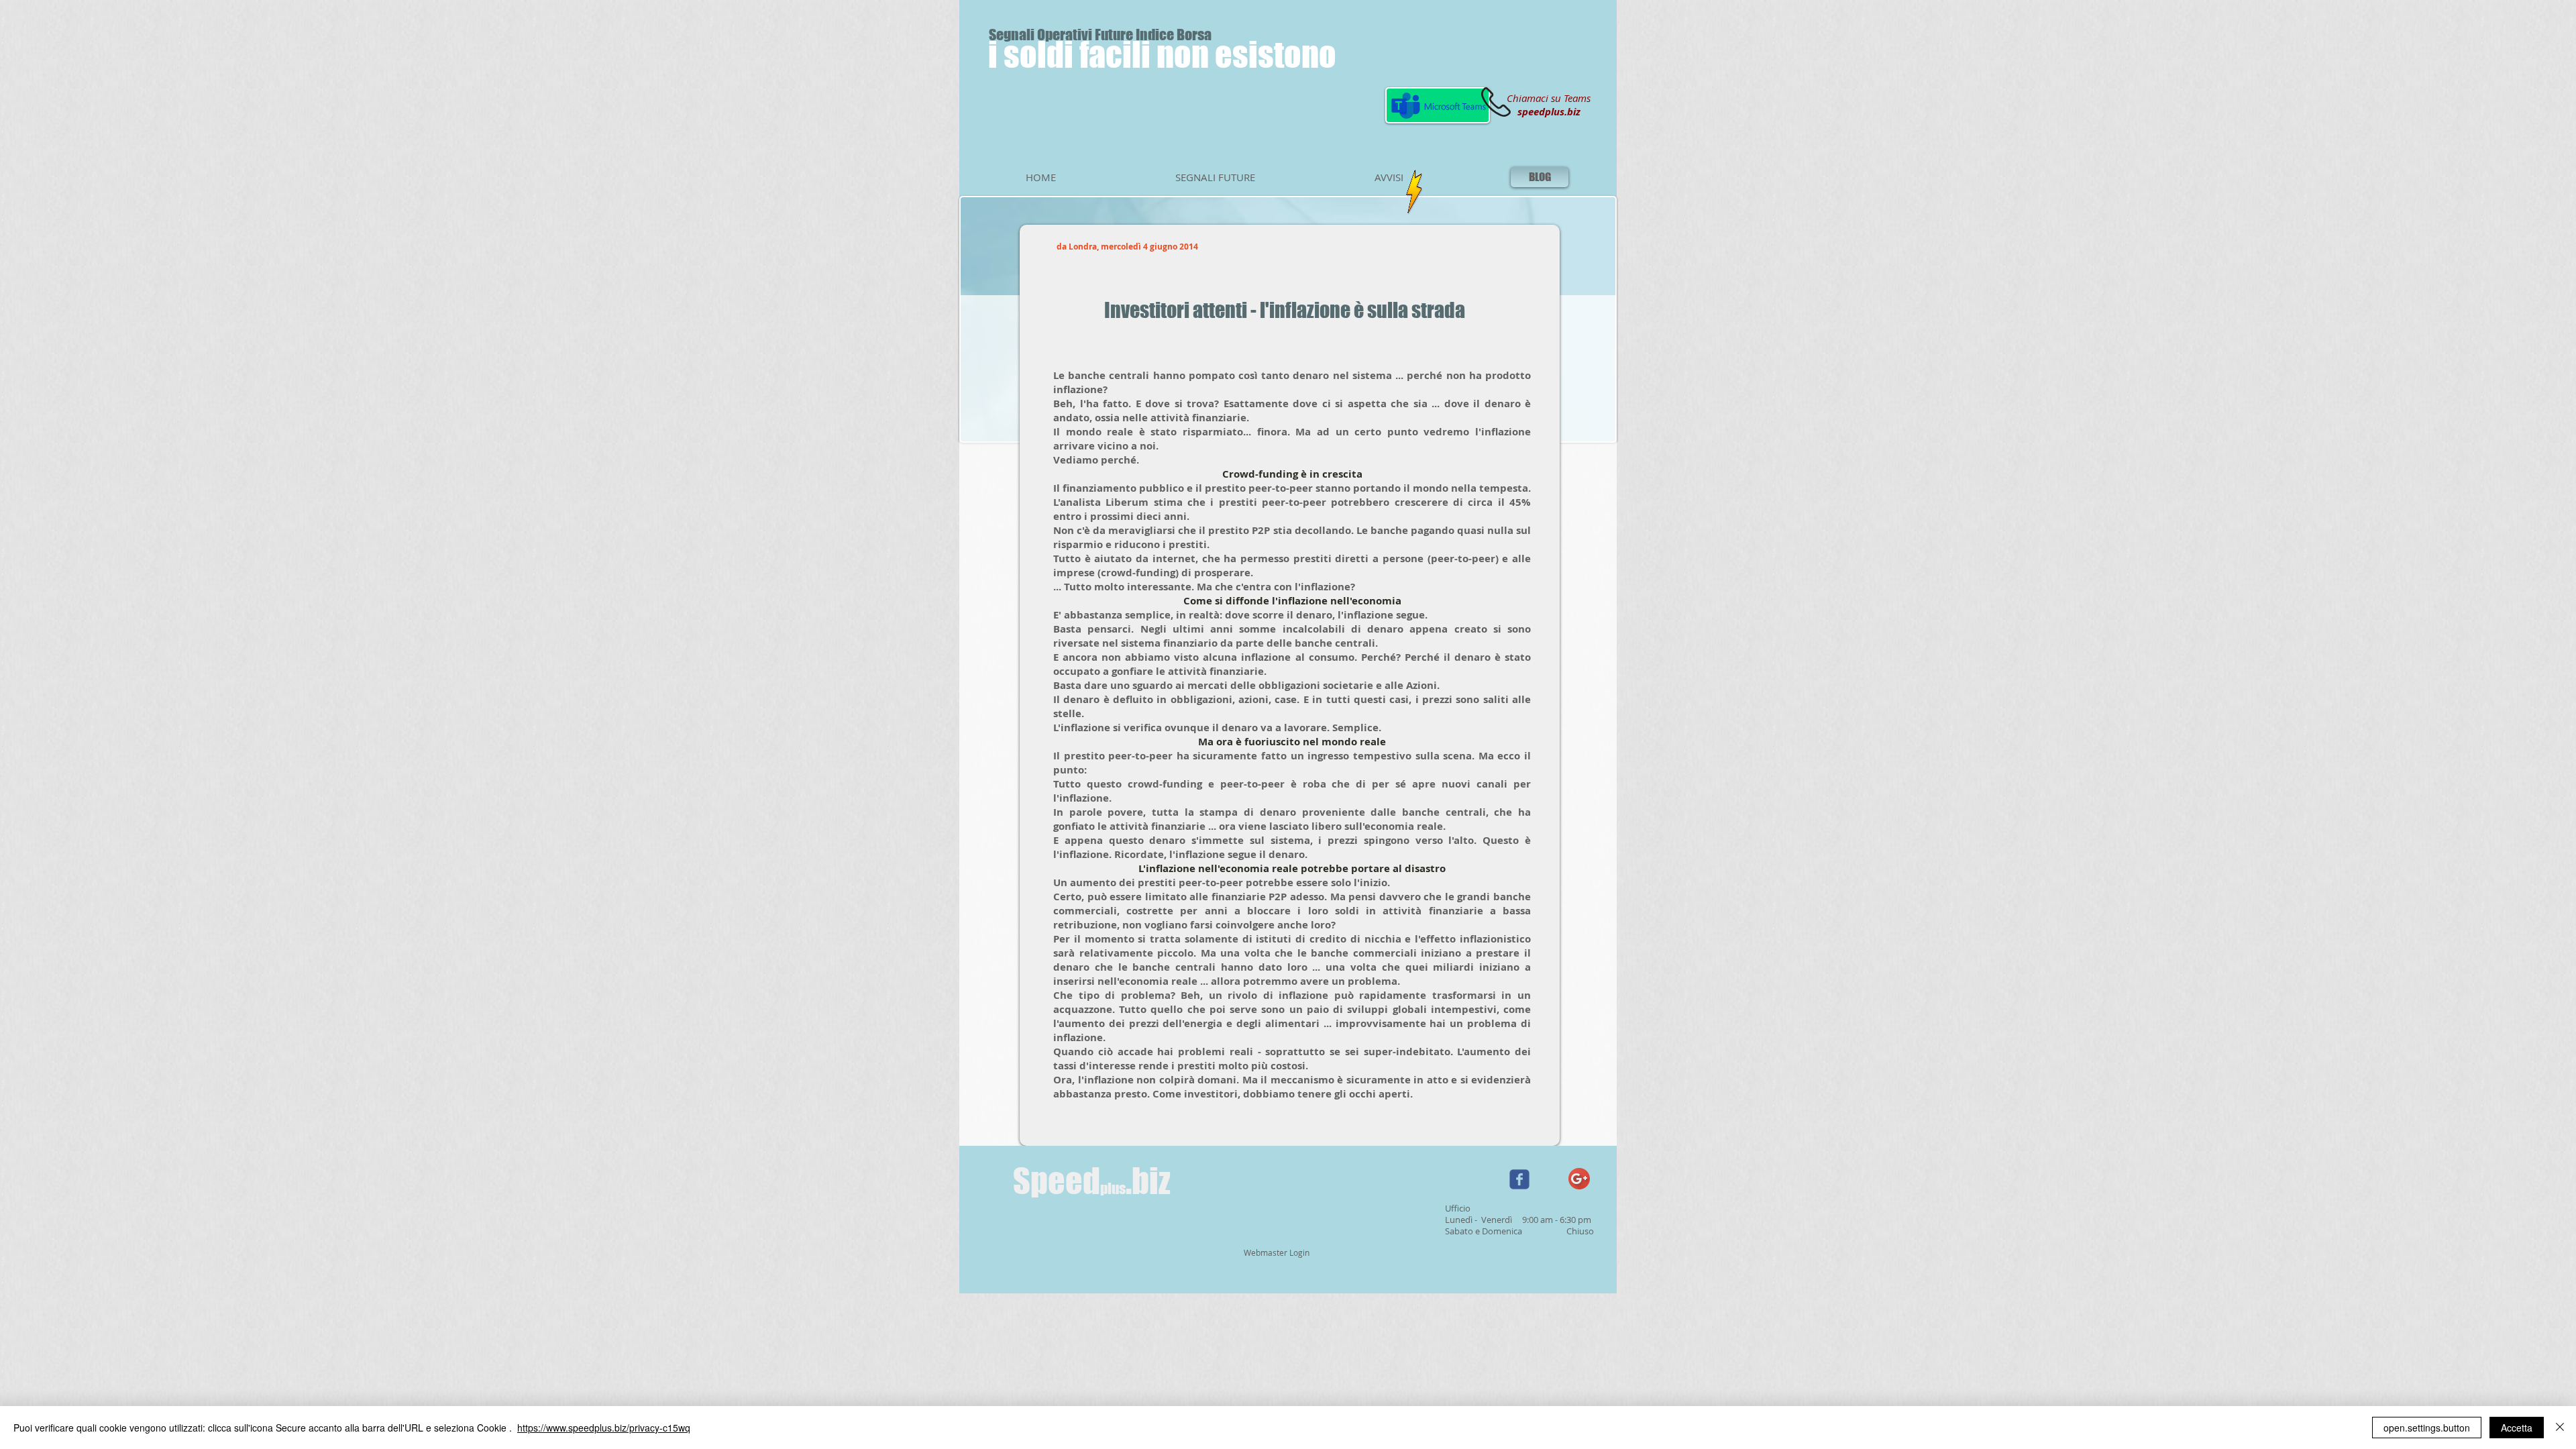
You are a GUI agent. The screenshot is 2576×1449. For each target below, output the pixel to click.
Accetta (2517, 1428)
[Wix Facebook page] (1519, 1179)
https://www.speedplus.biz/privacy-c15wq (604, 1428)
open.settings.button (2427, 1428)
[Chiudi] (2560, 1428)
